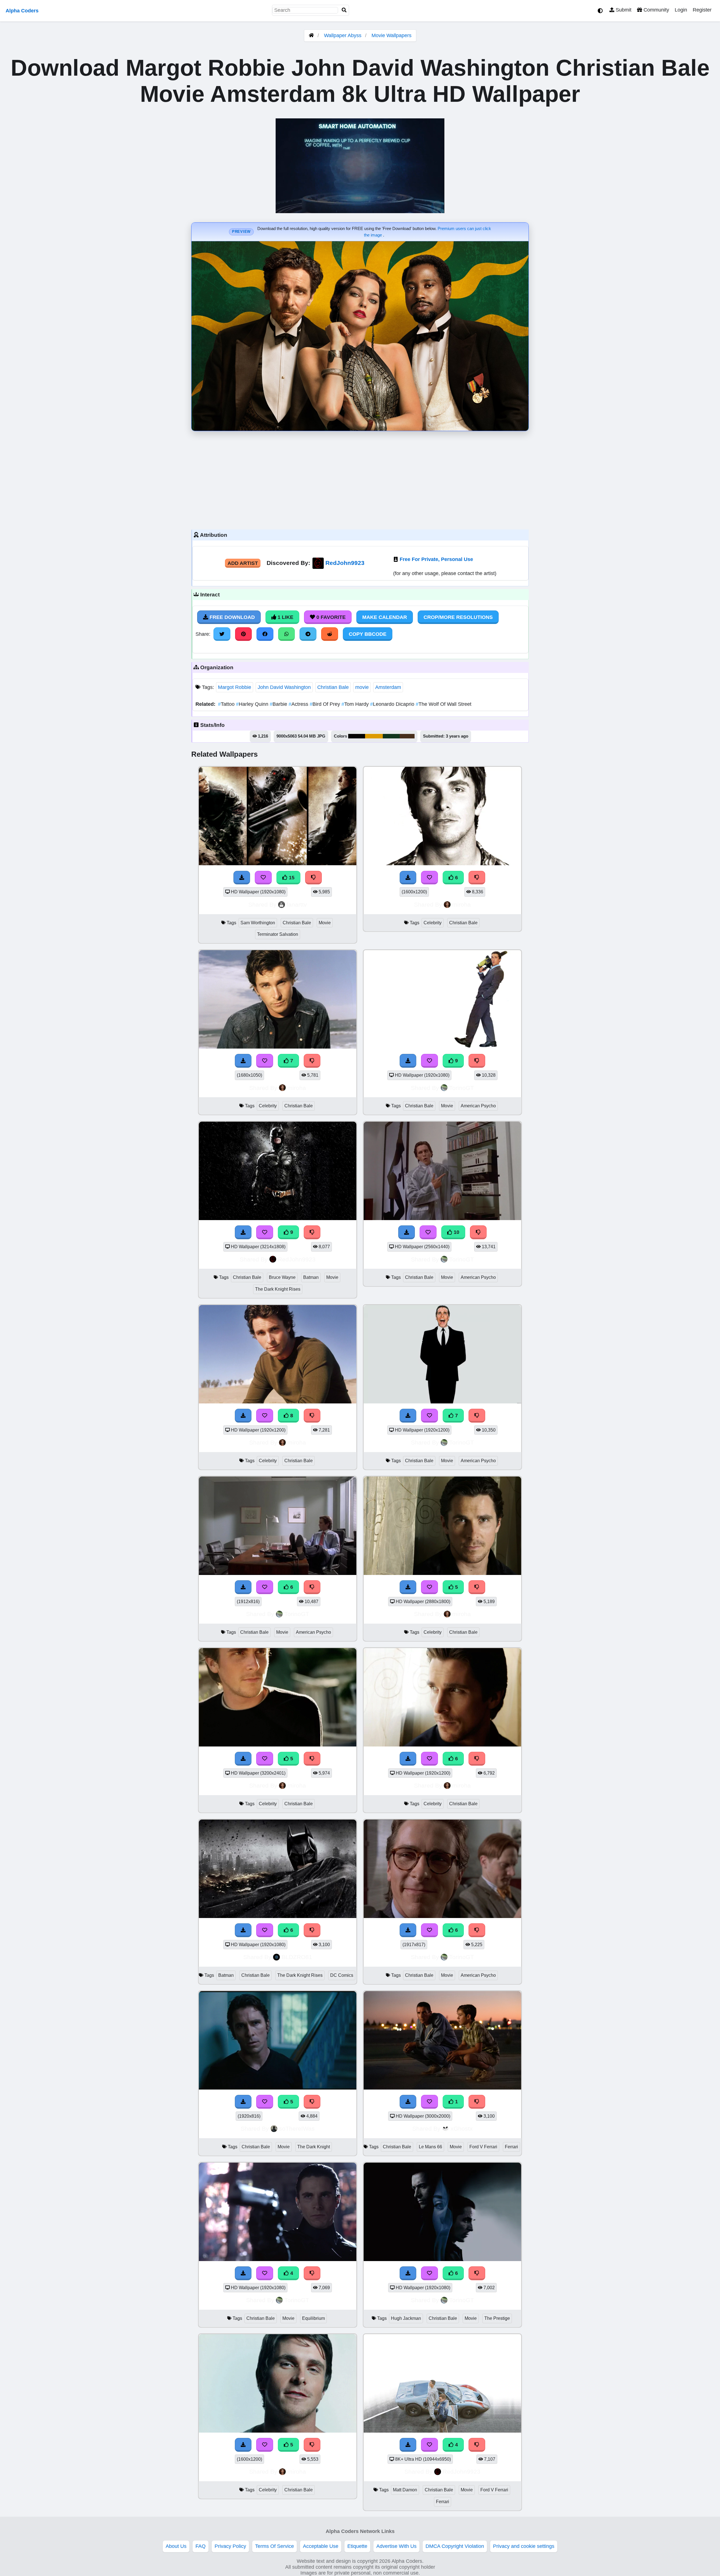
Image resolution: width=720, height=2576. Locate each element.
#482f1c (407, 736)
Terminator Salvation (278, 934)
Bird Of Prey (326, 704)
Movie (325, 923)
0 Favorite (330, 617)
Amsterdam (388, 687)
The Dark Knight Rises (278, 1289)
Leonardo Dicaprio (393, 704)
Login (681, 10)
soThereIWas (297, 2128)
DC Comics (342, 1975)
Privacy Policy (230, 2546)
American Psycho (478, 1106)
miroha (462, 904)
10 (456, 1232)
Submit (623, 10)
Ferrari (511, 2147)
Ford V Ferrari (483, 2147)
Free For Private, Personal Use (436, 559)
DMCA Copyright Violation (455, 2546)
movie (362, 687)
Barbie (279, 704)
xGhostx (462, 2128)
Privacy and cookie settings (524, 2546)
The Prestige (497, 2318)
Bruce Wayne (282, 1277)
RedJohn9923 (345, 563)
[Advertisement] (360, 479)
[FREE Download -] (408, 2102)
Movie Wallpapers (391, 35)
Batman (311, 1277)
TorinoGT (462, 1088)
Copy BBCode (368, 634)
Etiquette (357, 2546)
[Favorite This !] (429, 2102)
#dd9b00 (374, 736)
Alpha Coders (22, 11)
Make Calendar (385, 617)
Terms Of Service (274, 2546)
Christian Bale (333, 687)
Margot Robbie (235, 687)
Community (656, 10)
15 (291, 878)
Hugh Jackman (406, 2318)
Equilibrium (313, 2318)
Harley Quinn (253, 704)
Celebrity (433, 923)
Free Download (231, 617)
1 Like (285, 617)
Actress (299, 704)
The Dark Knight (314, 2147)
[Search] (344, 10)
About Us (176, 2546)
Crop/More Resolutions (458, 617)
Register (702, 10)
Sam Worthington (258, 923)
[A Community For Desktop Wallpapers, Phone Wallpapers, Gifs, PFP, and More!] (311, 35)
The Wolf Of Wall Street (444, 704)
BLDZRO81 (297, 1957)
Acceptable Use (321, 2546)
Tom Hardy (356, 704)
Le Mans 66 (430, 2147)
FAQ (201, 2546)
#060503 (357, 736)
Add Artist (243, 563)
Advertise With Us (396, 2546)
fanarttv (297, 904)
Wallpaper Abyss (343, 35)
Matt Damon (405, 2490)
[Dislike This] (477, 2102)
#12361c (391, 736)
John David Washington (284, 687)
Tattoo (227, 704)
